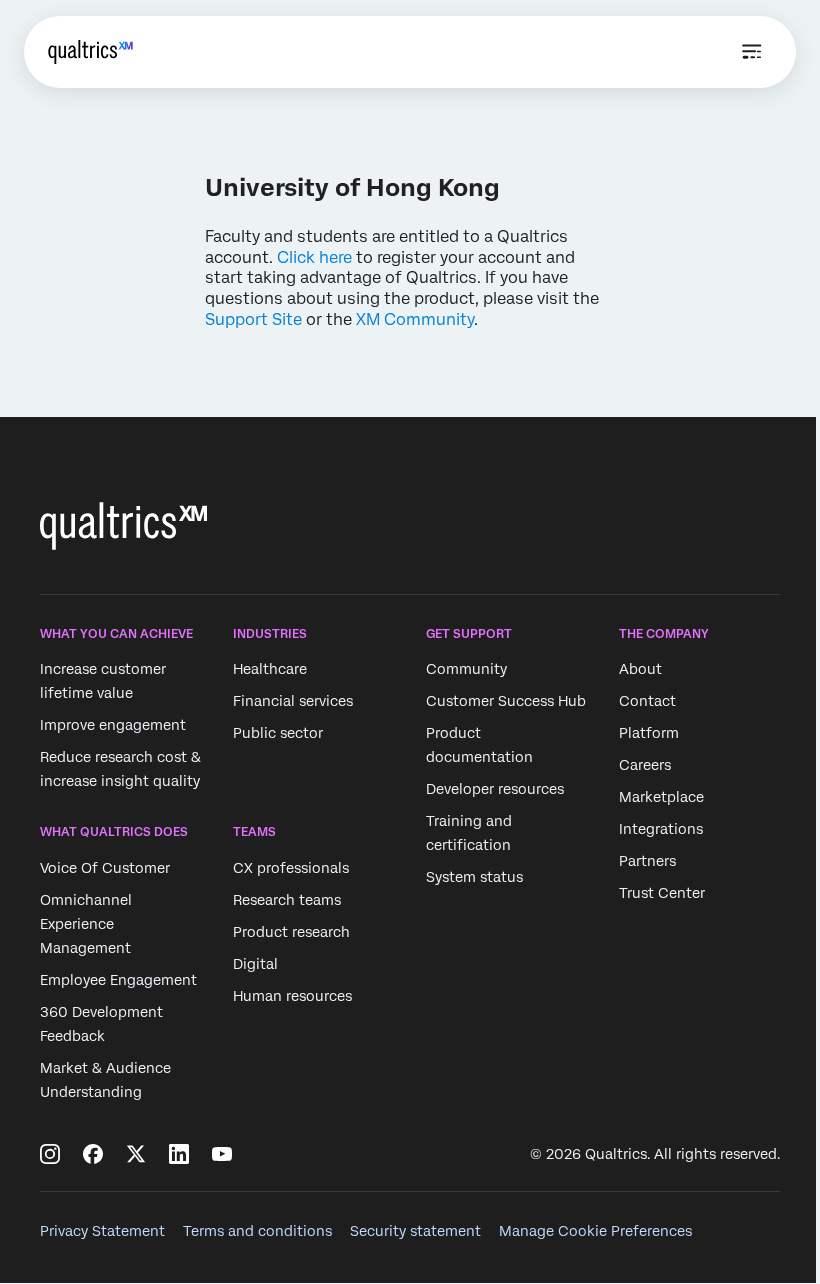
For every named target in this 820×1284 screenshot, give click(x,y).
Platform (649, 733)
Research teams (287, 900)
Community (466, 669)
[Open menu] (752, 52)
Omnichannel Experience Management (86, 924)
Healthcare (270, 669)
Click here (314, 257)
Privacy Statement (102, 1231)
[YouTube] (222, 1154)
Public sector (278, 733)
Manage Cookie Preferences (595, 1231)
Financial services (293, 701)
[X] (136, 1154)
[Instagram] (50, 1154)
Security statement (415, 1231)
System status (474, 877)
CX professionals (291, 868)
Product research (291, 932)
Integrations (661, 829)
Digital (255, 964)
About (640, 669)
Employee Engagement (118, 980)
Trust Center (662, 893)
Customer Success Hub (506, 701)
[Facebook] (93, 1154)
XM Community (415, 319)
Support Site (253, 319)
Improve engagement (113, 725)
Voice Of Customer (105, 868)
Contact (647, 701)
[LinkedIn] (179, 1154)
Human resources (292, 996)
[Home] (90, 52)
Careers (645, 765)
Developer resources (495, 789)
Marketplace (661, 797)
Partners (647, 861)
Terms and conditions (257, 1231)
